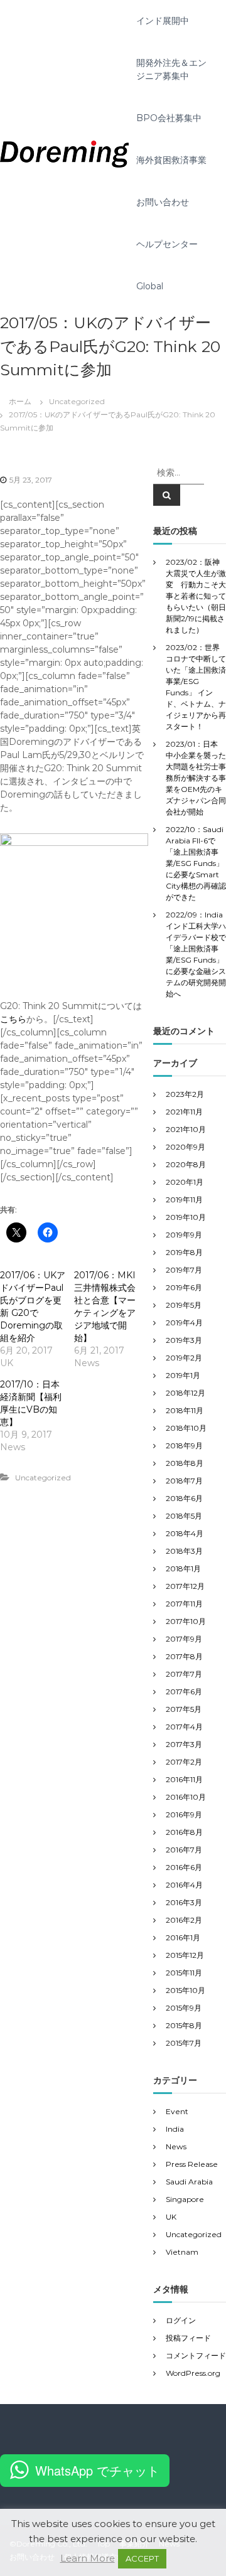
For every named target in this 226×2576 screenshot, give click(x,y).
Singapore (185, 2199)
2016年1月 (183, 1937)
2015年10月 (186, 1990)
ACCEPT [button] (142, 2558)
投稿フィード (188, 2338)
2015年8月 (184, 2025)
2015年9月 (184, 2008)
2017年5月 (184, 1709)
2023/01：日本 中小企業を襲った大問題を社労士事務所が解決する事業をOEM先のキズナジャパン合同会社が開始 (196, 778)
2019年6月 (184, 1287)
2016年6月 (184, 1867)
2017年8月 (184, 1656)
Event (177, 2111)
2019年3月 (184, 1340)
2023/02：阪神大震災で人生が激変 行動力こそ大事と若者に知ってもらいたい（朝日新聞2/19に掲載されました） (196, 596)
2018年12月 (186, 1393)
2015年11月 (184, 1973)
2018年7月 (184, 1481)
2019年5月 (184, 1305)
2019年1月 (183, 1375)
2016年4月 (184, 1885)
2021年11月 (184, 1112)
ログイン (181, 2320)
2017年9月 (184, 1639)
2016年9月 (184, 1814)
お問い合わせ (163, 202)
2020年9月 (186, 1147)
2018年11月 (185, 1410)
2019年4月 (184, 1323)
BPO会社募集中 (169, 118)
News (176, 2146)
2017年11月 (184, 1604)
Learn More (88, 2558)
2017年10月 (186, 1621)
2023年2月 (185, 1094)
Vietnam (182, 2252)
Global (150, 286)
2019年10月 (186, 1217)
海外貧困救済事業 (171, 160)
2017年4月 (184, 1727)
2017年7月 (184, 1674)
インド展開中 (163, 21)
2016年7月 (184, 1850)
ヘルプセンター (167, 244)
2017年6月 (184, 1692)
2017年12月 (185, 1586)
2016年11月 (184, 1779)
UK (171, 2217)
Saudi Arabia (189, 2182)
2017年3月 (184, 1744)
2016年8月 (184, 1832)
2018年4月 (185, 1533)
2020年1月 (185, 1182)
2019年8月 (184, 1252)
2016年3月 (184, 1902)
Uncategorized (77, 401)
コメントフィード (196, 2355)
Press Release (192, 2164)
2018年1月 (183, 1569)
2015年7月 (184, 2043)
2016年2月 (184, 1920)
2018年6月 (184, 1498)
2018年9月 (184, 1446)
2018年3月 (184, 1551)
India (175, 2129)
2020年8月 (186, 1164)
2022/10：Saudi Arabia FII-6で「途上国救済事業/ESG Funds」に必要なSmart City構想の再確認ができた (196, 863)
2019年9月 (184, 1235)
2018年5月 (184, 1516)
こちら (13, 1019)
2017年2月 (184, 1762)
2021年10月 (186, 1129)
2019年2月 (184, 1358)
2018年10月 (186, 1428)
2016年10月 (186, 1797)
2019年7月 (184, 1270)
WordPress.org (193, 2373)
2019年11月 (184, 1200)
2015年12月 (185, 1955)
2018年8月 (185, 1463)
